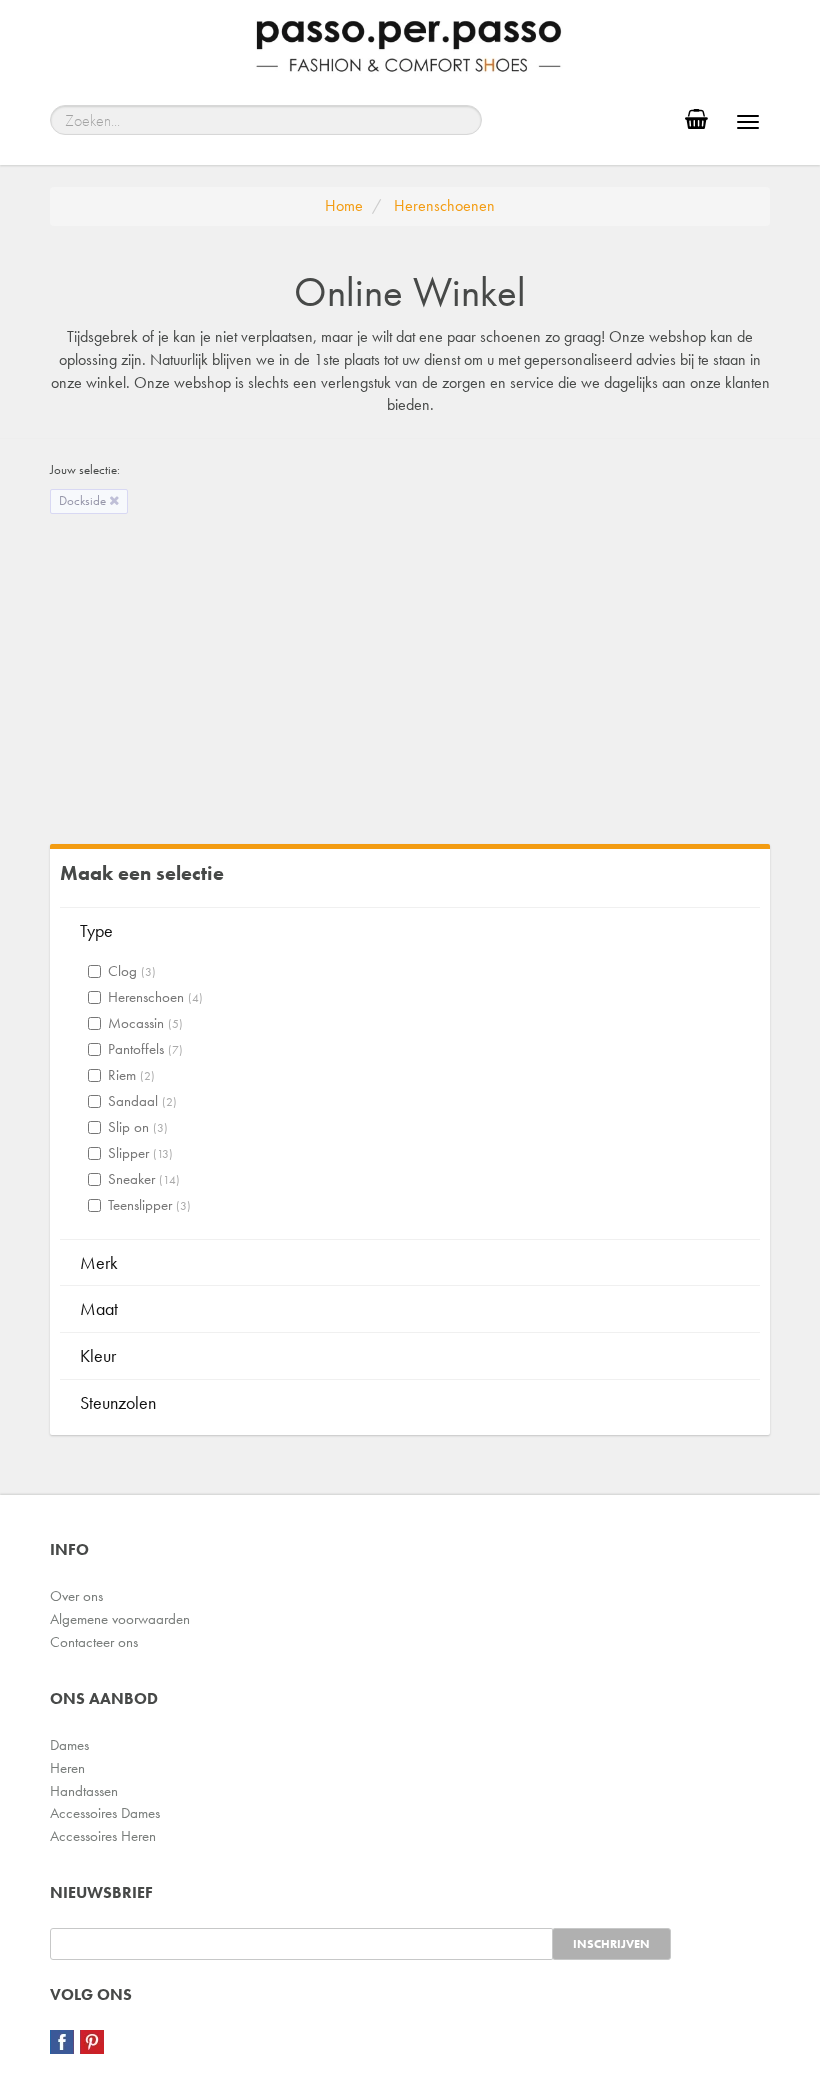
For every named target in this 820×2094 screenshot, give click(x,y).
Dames (69, 1745)
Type (96, 930)
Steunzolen (118, 1402)
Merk (99, 1262)
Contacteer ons (94, 1642)
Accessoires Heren (103, 1836)
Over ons (76, 1596)
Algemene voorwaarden (120, 1619)
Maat (99, 1308)
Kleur (98, 1355)
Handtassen (84, 1791)
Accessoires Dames (105, 1813)
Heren (67, 1768)
